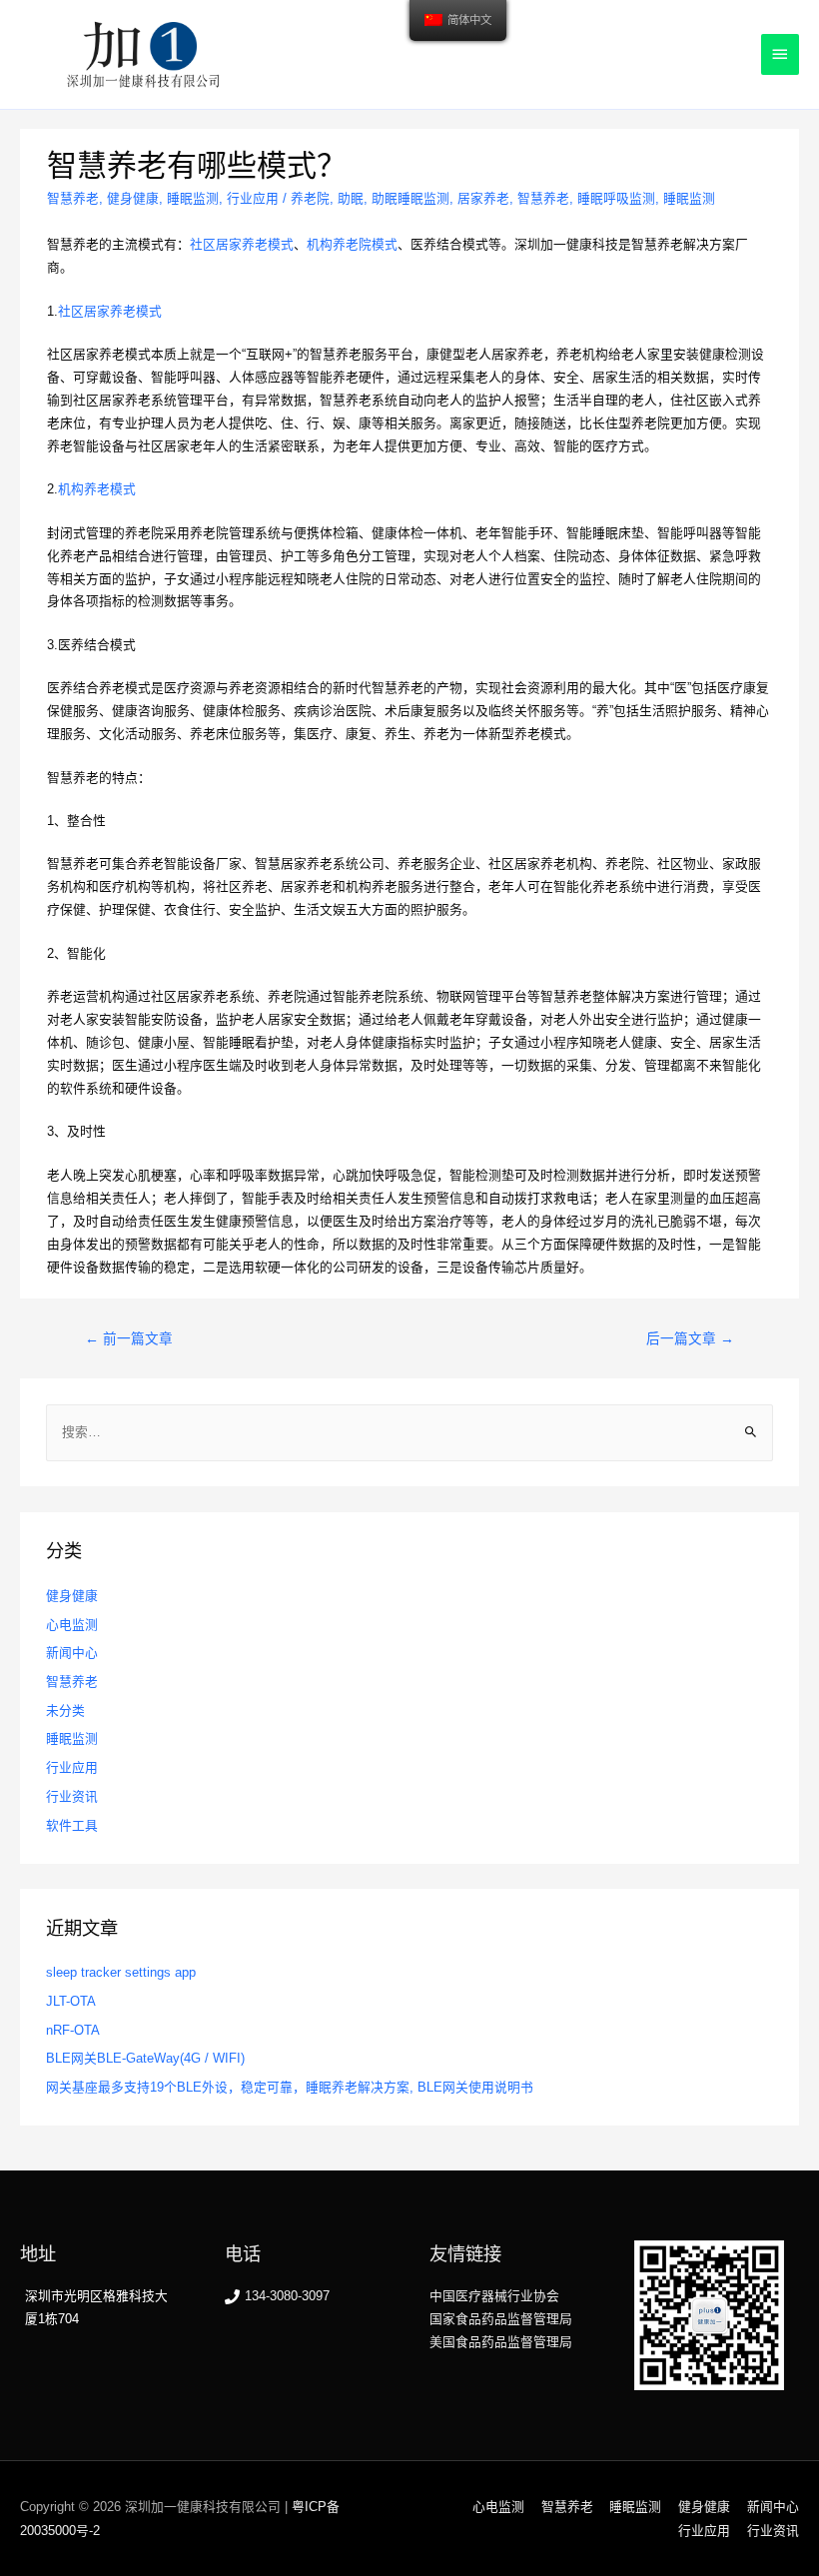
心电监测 (72, 1625)
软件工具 (72, 1825)
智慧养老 (73, 198)
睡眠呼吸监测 (616, 198)
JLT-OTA (71, 2001)
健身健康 (133, 198)
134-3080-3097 (287, 2296)
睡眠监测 (193, 198)
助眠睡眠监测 (410, 198)
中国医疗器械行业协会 (494, 2296)
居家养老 (483, 198)
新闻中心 (72, 1653)
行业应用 (253, 198)
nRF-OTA (73, 2030)
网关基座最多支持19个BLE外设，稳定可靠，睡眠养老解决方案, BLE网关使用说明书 (290, 2087)
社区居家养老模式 (242, 244)
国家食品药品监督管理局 (501, 2319)
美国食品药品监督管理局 (501, 2342)
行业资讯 (72, 1796)
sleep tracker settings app (121, 1972)
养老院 (310, 198)
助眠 (351, 198)
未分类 (65, 1711)
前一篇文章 (129, 1339)
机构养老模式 (97, 489)
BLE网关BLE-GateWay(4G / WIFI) (145, 2058)
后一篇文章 (690, 1339)
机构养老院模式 (352, 244)
